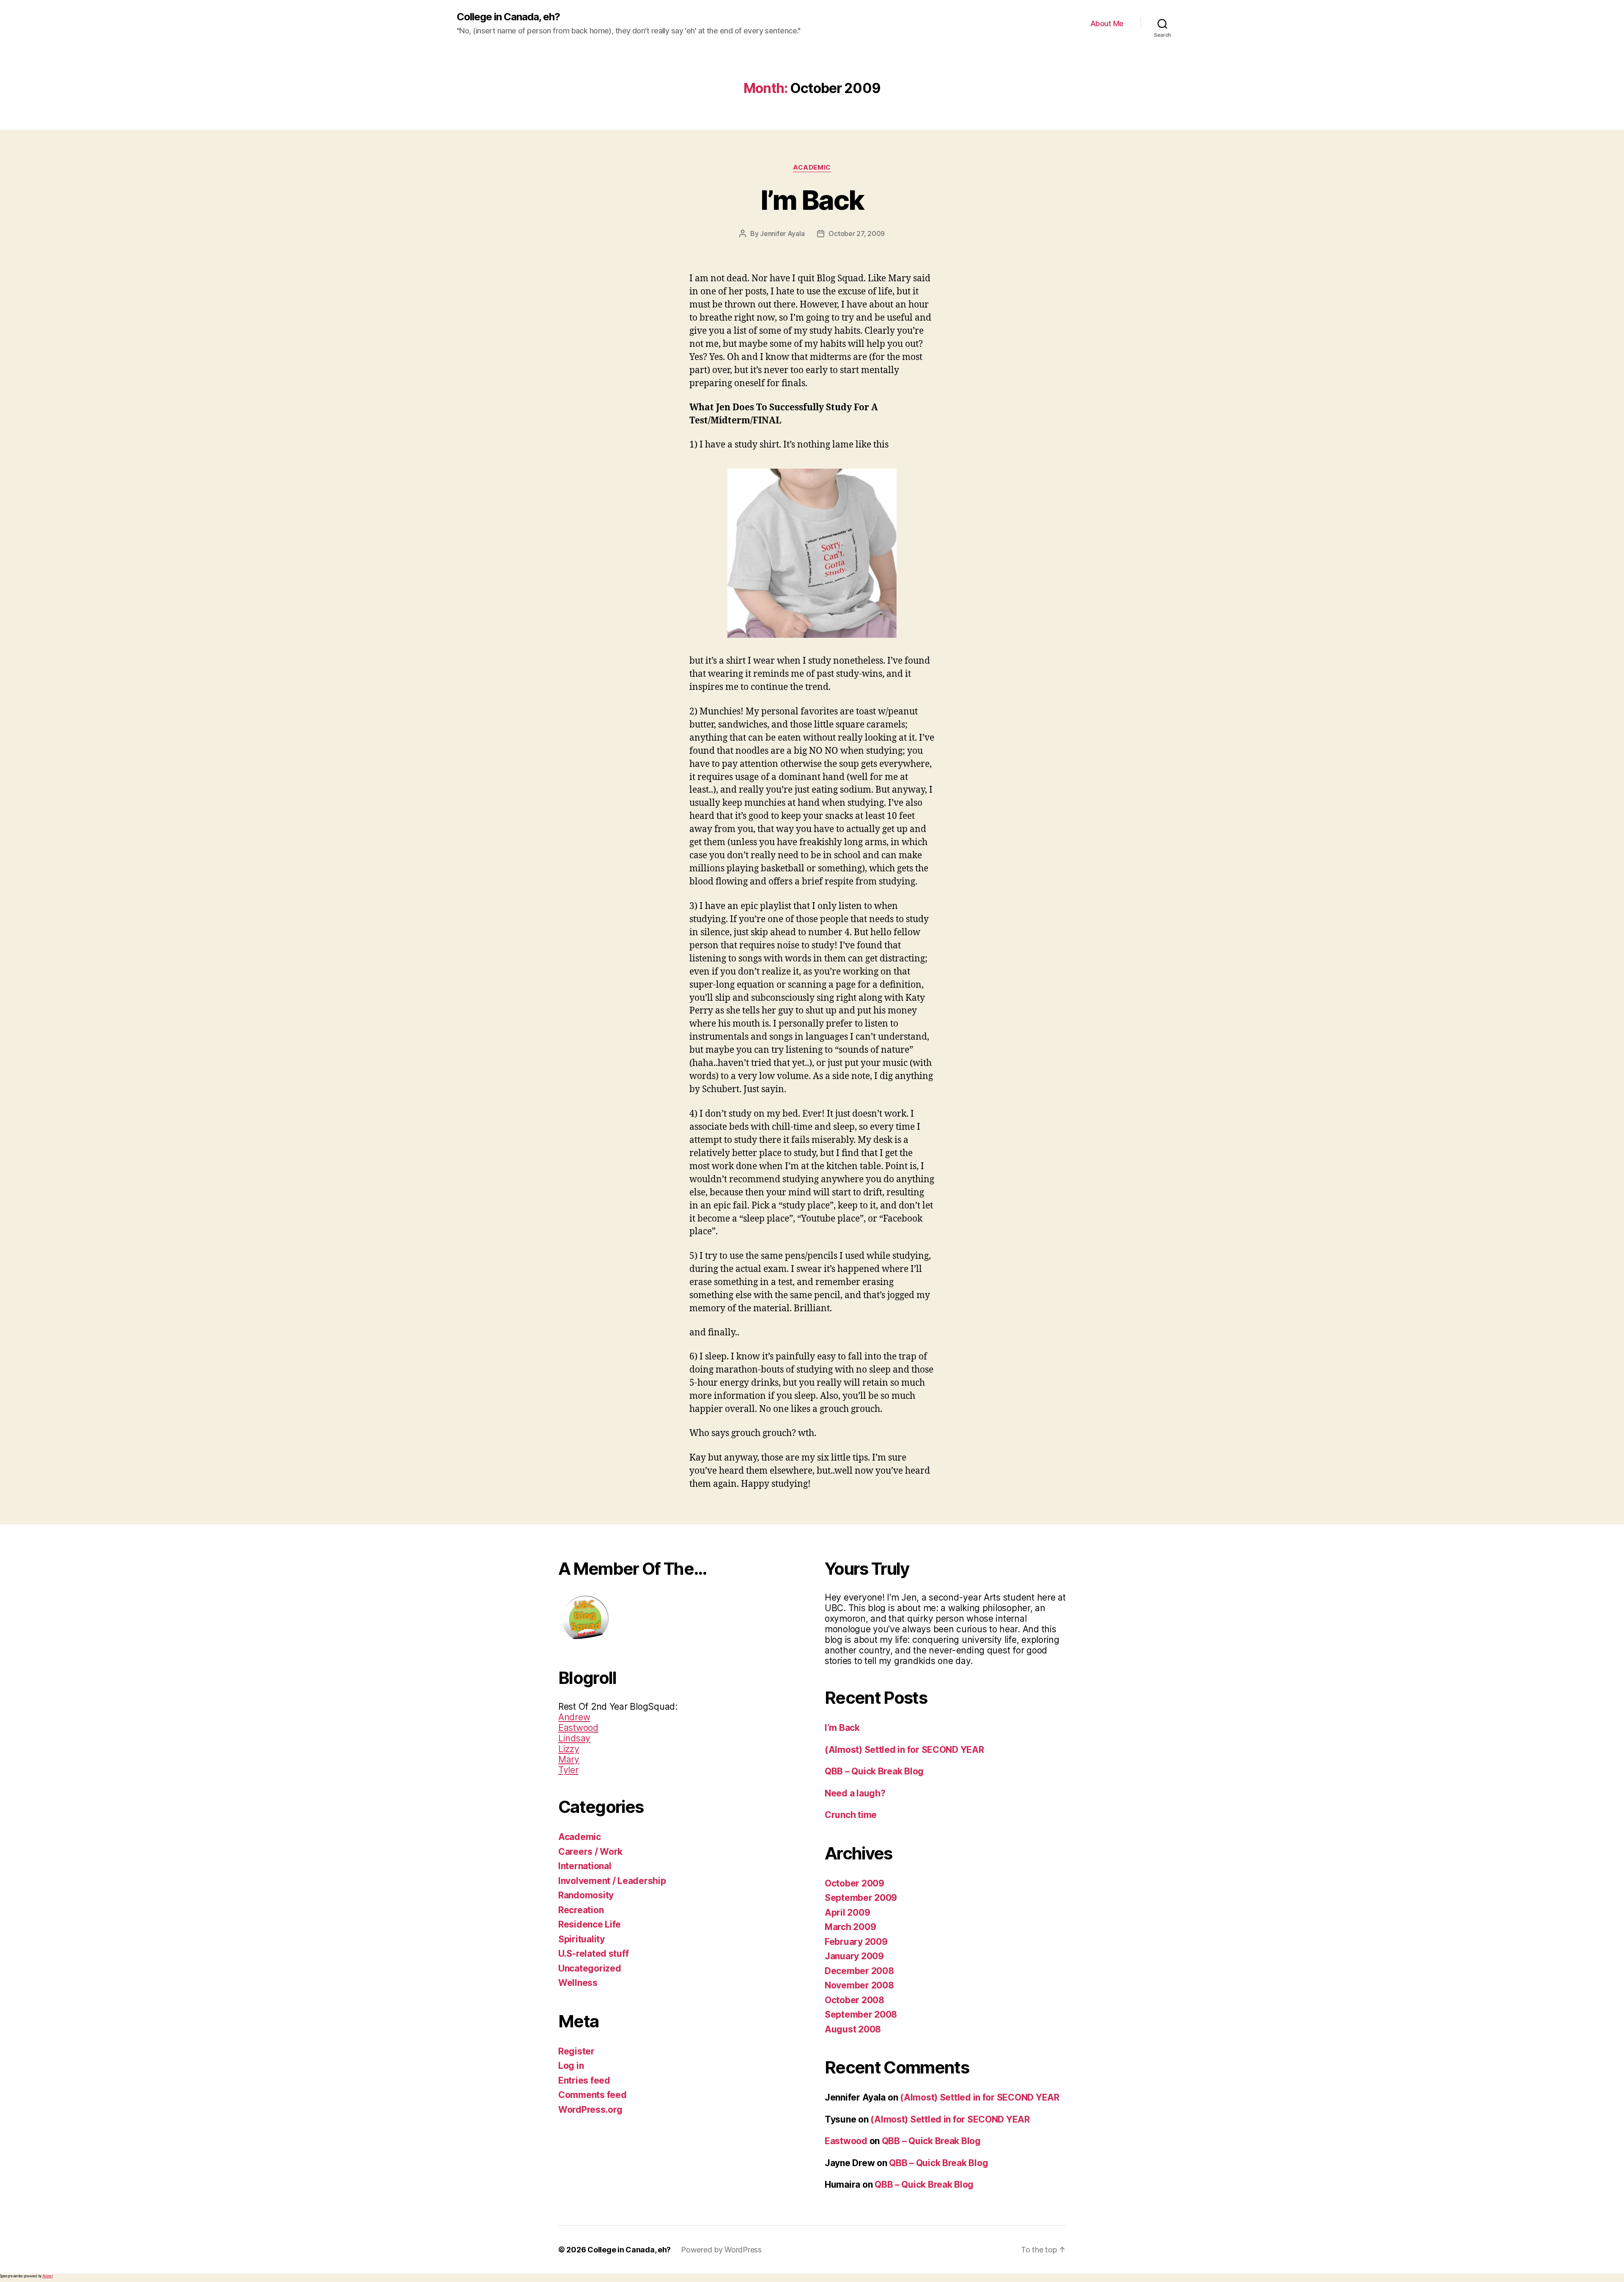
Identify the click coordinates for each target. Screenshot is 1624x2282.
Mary (569, 1759)
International (585, 1866)
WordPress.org (590, 2110)
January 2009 (854, 1956)
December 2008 (859, 1971)
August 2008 (853, 2029)
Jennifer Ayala (782, 233)
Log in (571, 2066)
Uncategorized (590, 1968)
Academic (812, 168)
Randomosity (586, 1895)
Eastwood (578, 1728)
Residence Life (590, 1924)
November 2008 (859, 1985)
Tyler (568, 1770)
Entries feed (584, 2080)
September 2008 (861, 2014)
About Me (1107, 23)
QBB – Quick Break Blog (874, 1771)
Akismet (48, 2276)
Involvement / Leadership (612, 1881)
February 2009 (856, 1942)
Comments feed (593, 2095)
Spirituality (582, 1939)
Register (576, 2051)
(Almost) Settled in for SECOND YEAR (904, 1750)
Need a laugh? (855, 1793)
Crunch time (851, 1815)
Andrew (574, 1717)
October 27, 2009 (857, 233)
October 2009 (855, 1883)
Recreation (581, 1910)
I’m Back (812, 200)
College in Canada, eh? (508, 17)
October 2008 (855, 2000)
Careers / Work (590, 1852)
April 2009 (847, 1913)
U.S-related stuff (593, 1954)
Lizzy (569, 1749)
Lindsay (574, 1738)
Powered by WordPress (721, 2250)
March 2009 (850, 1927)
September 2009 (861, 1898)
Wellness (578, 1983)
